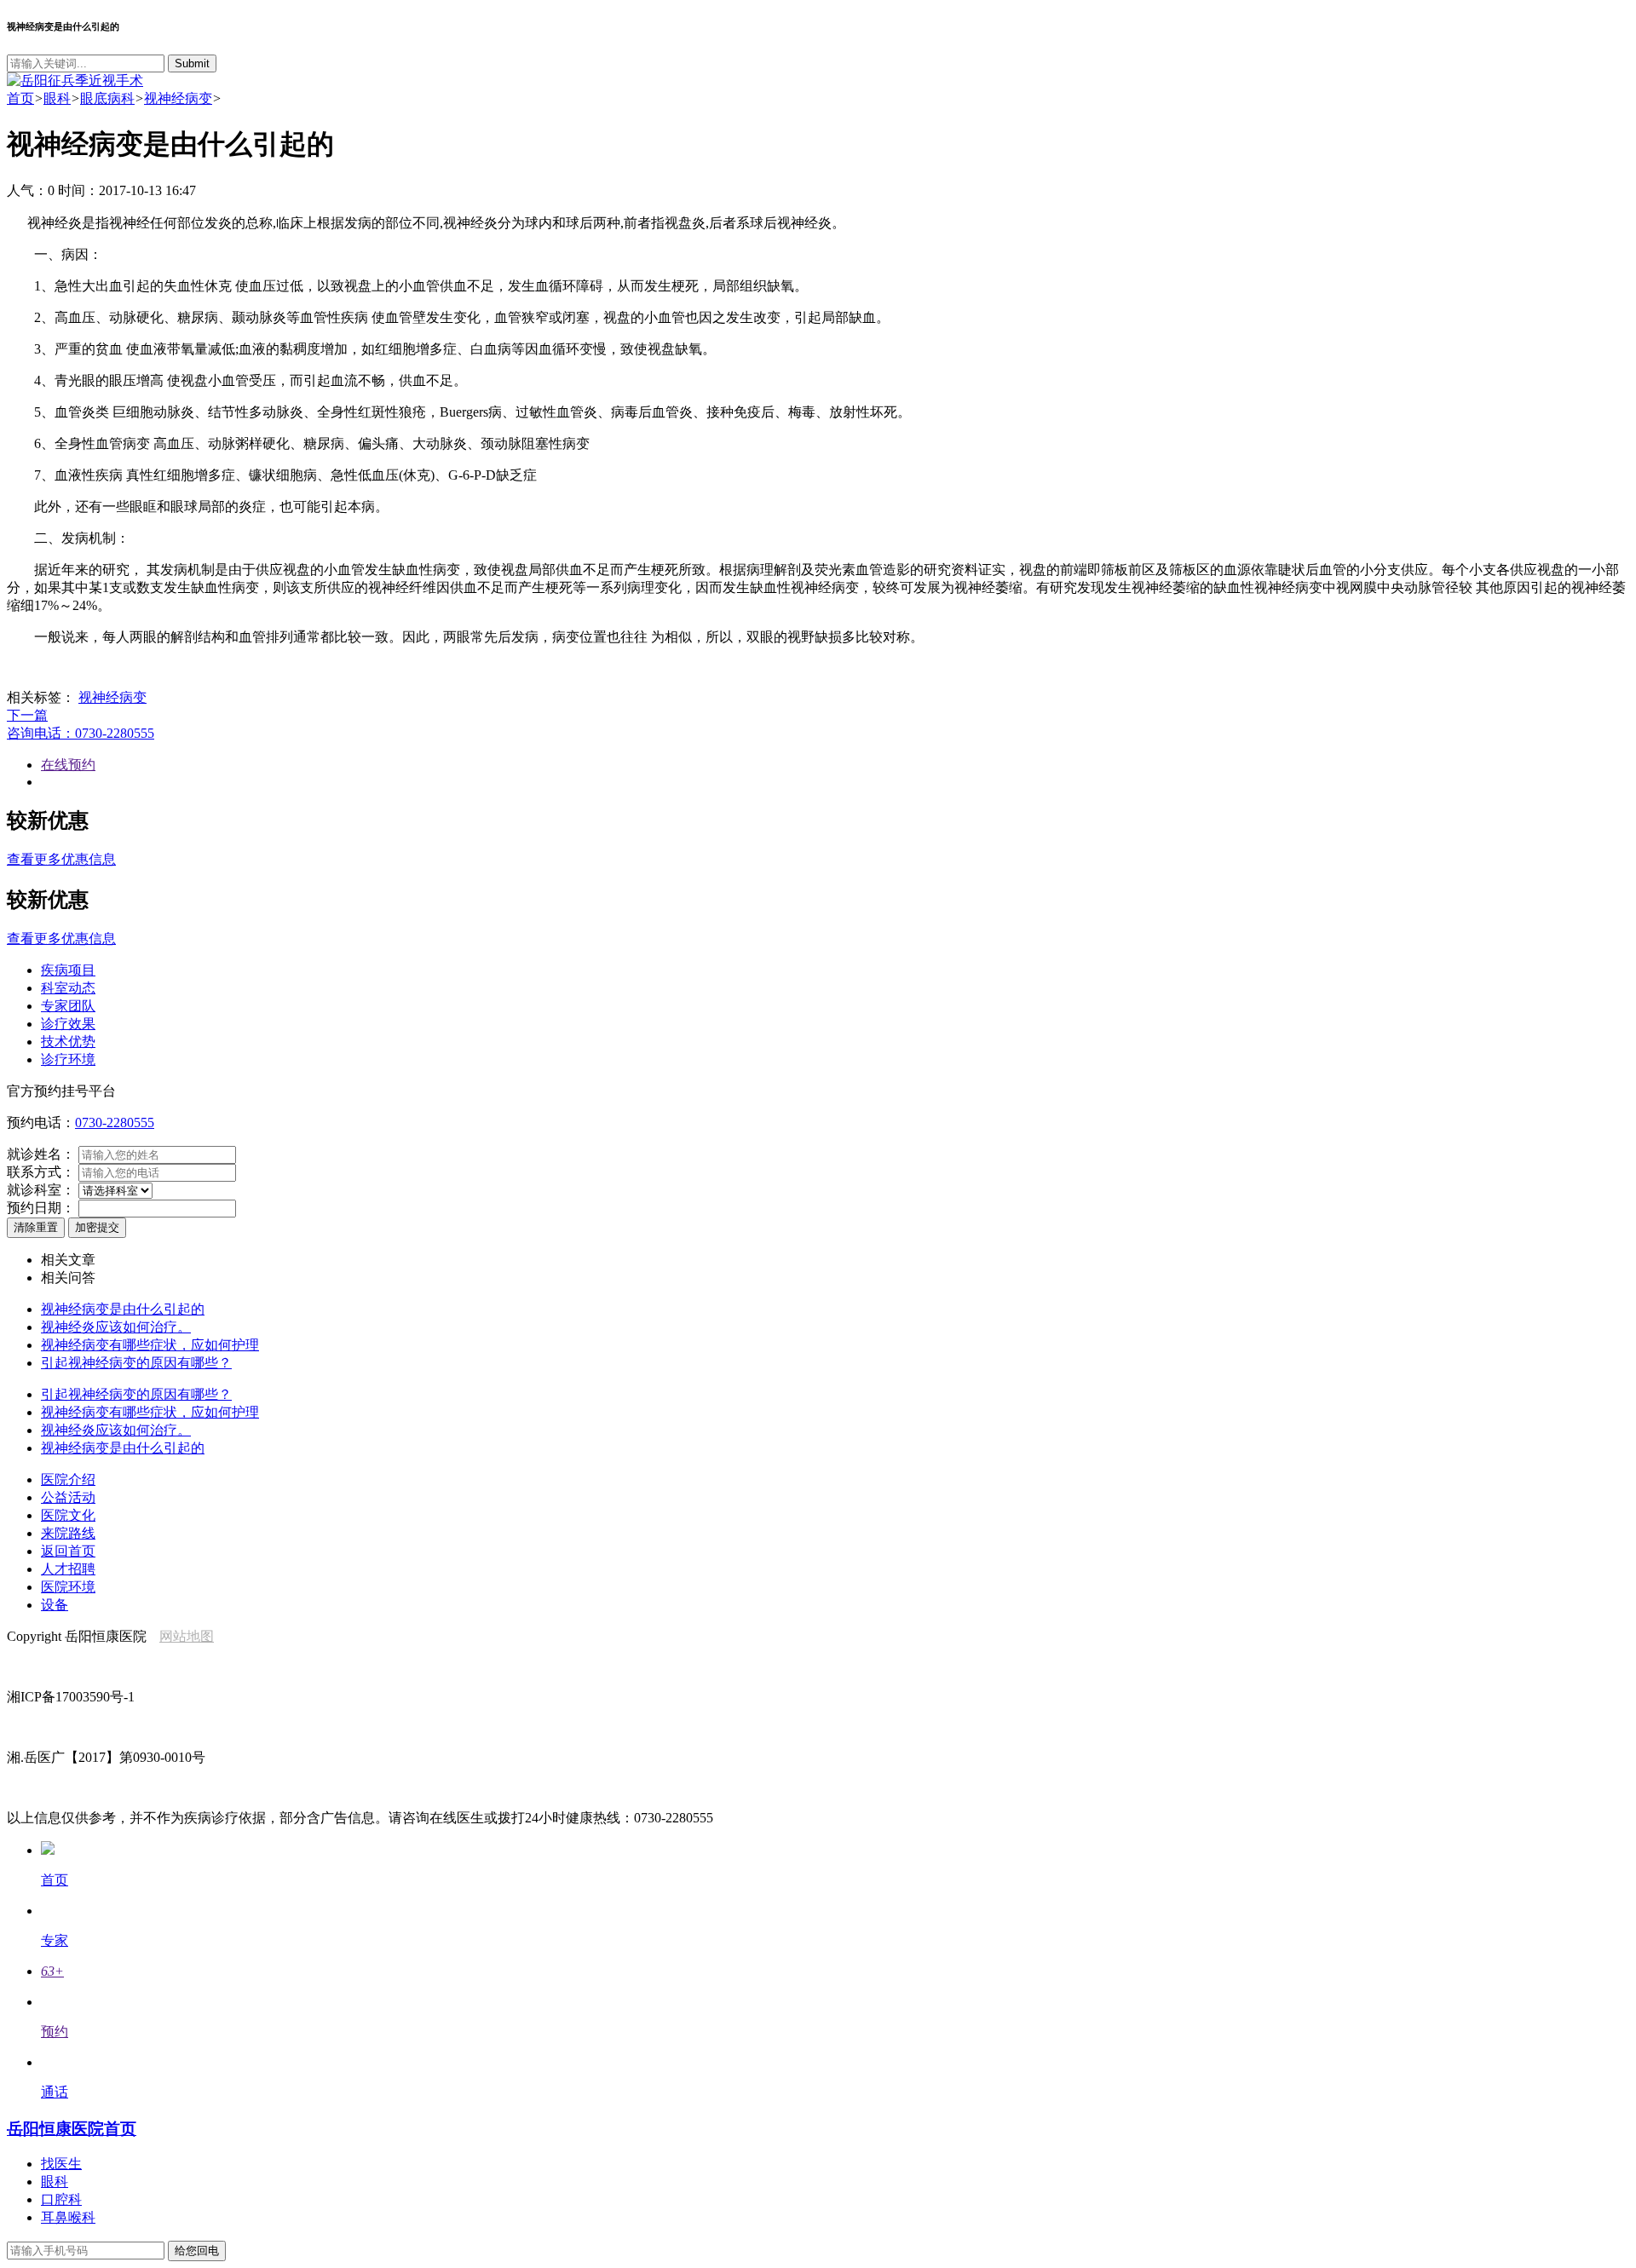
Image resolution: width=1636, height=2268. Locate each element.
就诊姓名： (41, 1154)
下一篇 (27, 715)
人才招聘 (68, 1569)
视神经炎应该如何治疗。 (116, 1327)
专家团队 (68, 1006)
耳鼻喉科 (68, 2217)
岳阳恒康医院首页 (72, 2129)
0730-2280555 (115, 1122)
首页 (20, 98)
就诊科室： (41, 1190)
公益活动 (68, 1497)
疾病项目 (68, 970)
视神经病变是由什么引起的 (123, 1309)
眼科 (57, 98)
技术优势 (68, 1042)
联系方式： (41, 1172)
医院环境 (68, 1587)
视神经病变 (178, 98)
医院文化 (68, 1515)
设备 (55, 1605)
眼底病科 (107, 98)
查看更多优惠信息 (61, 859)
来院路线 (68, 1533)
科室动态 (68, 988)
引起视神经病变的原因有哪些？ (136, 1363)
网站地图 (187, 1636)
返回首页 (68, 1551)
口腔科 (61, 2199)
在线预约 (68, 765)
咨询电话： (81, 733)
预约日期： (41, 1208)
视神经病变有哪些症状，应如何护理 (150, 1345)
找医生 (61, 2164)
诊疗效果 (68, 1024)
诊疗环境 (68, 1059)
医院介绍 (68, 1479)
